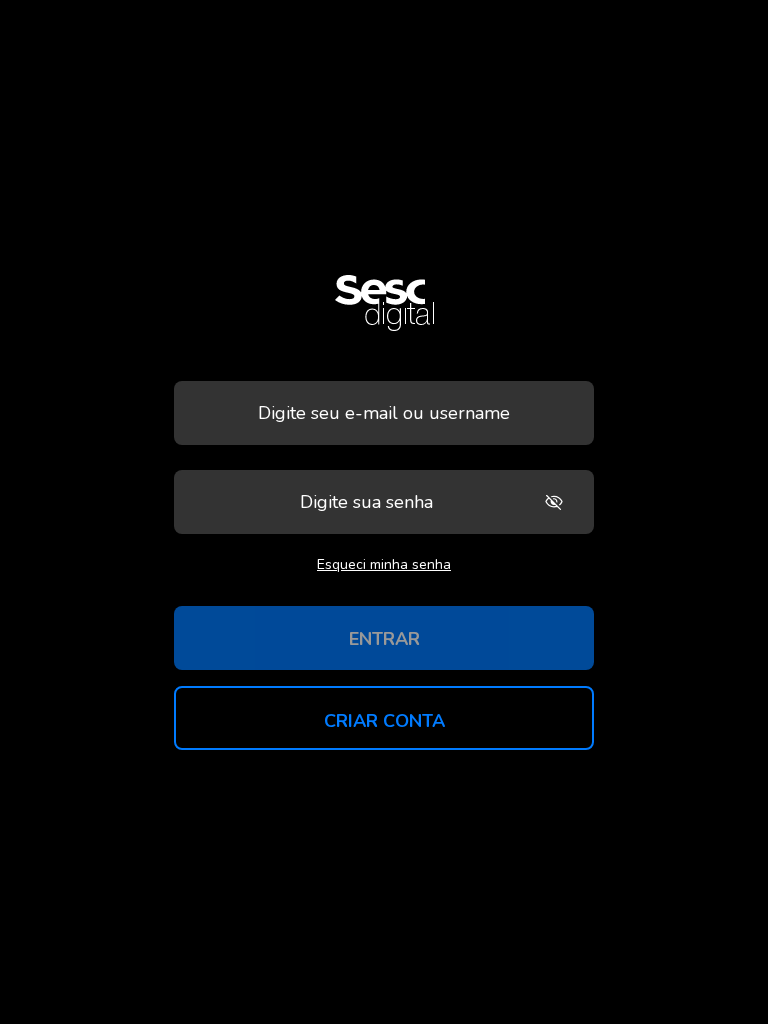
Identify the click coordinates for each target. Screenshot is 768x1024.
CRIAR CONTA (384, 721)
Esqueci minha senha (384, 564)
